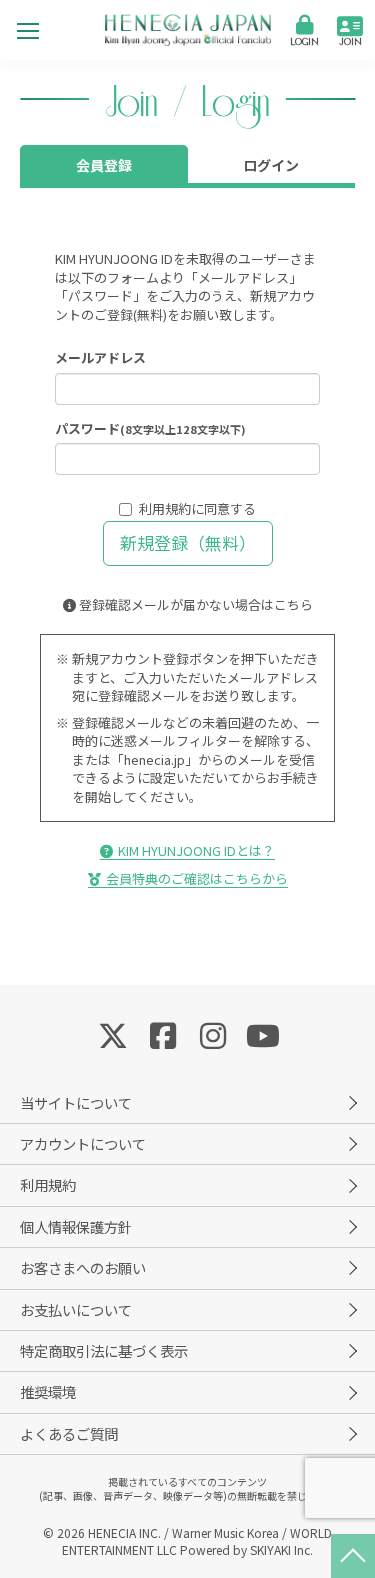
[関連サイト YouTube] (263, 1034)
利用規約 (165, 508)
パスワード (150, 429)
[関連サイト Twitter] (113, 1034)
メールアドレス (100, 358)
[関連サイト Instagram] (213, 1034)
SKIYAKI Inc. (281, 1549)
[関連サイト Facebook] (163, 1034)
